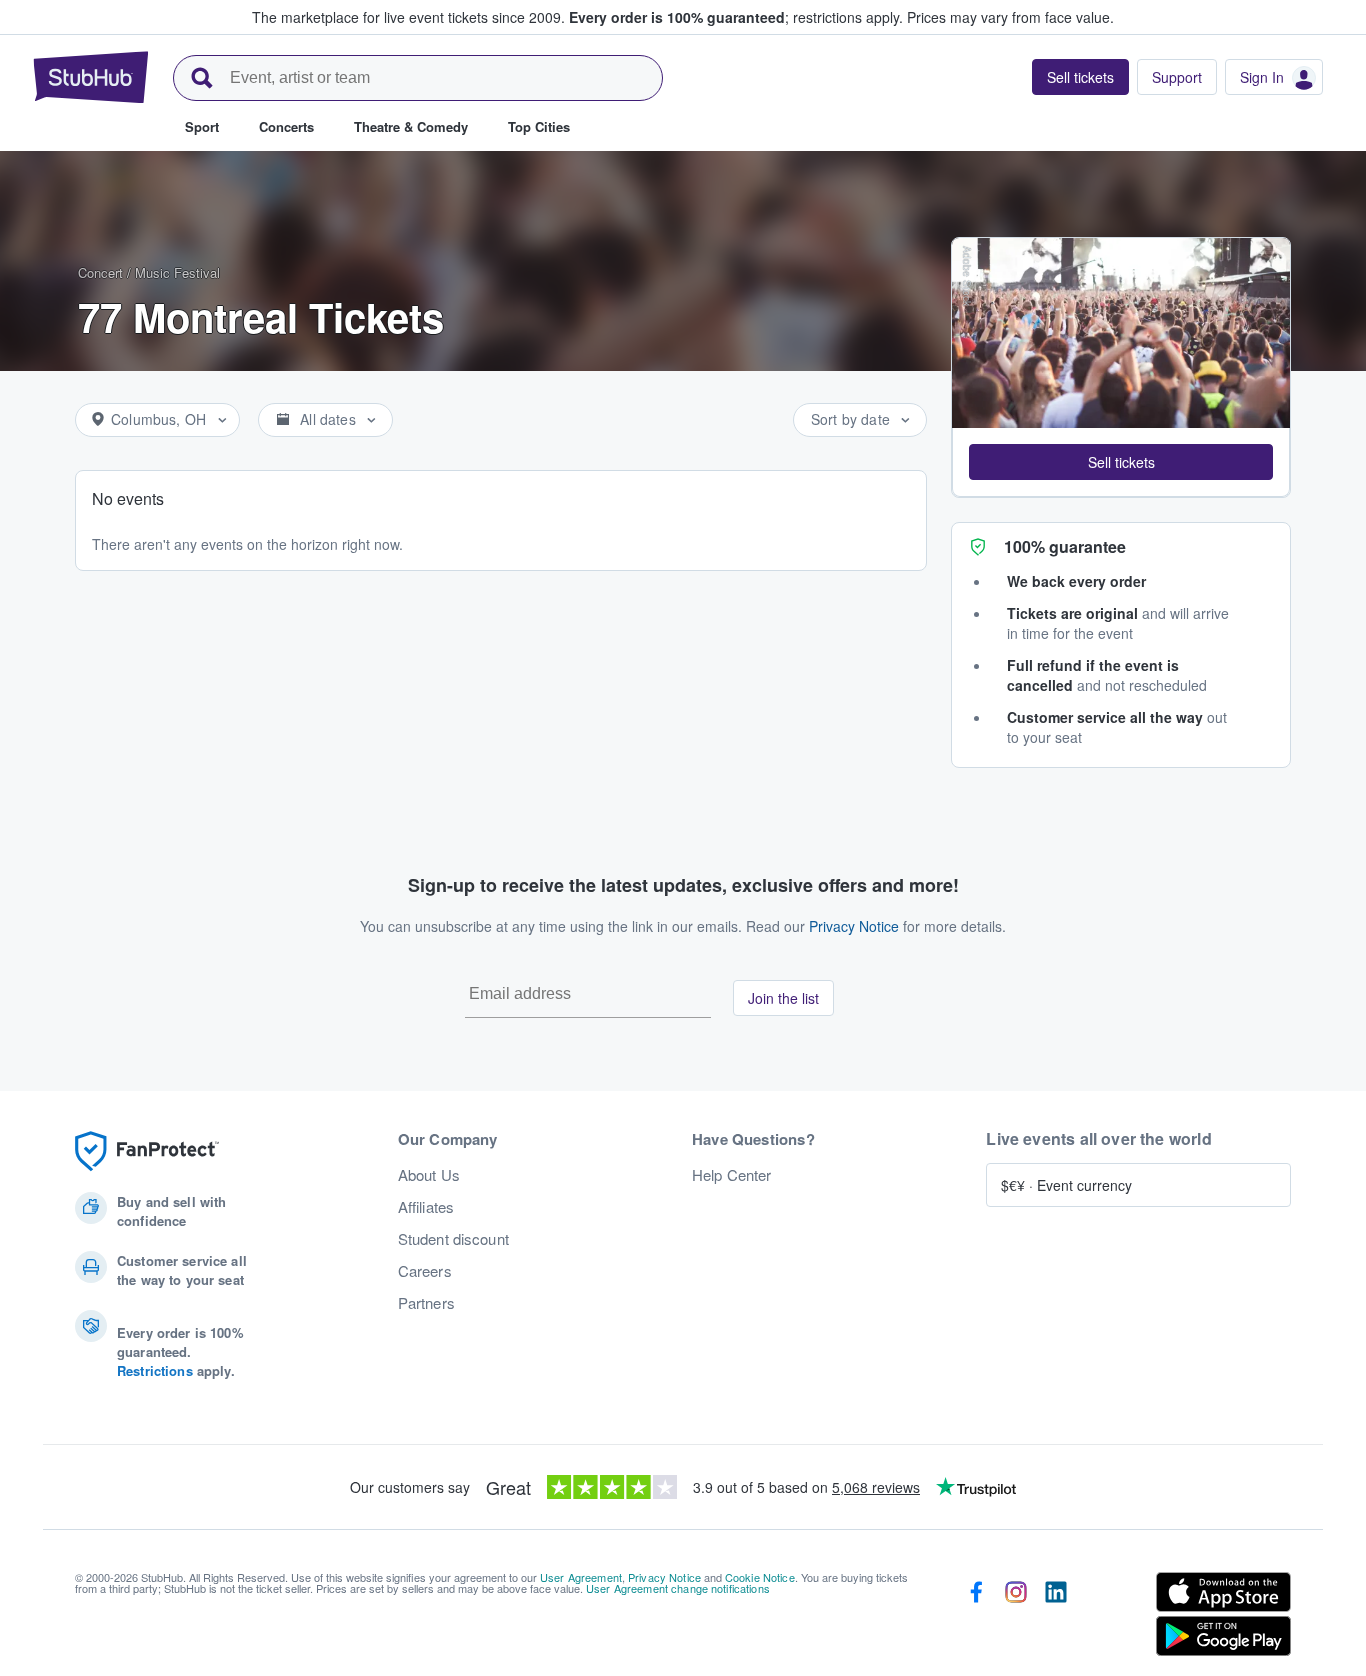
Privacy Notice (854, 926)
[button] (1121, 462)
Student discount (453, 1239)
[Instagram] (1016, 1618)
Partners (426, 1303)
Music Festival (177, 272)
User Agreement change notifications (678, 1588)
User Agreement (581, 1577)
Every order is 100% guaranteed (736, 17)
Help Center (732, 1175)
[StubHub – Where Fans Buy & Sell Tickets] (91, 77)
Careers (425, 1271)
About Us (429, 1175)
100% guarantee (1065, 546)
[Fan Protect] (147, 1151)
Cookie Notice (760, 1577)
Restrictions (155, 1370)
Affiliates (426, 1207)
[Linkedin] (1056, 1618)
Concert (100, 272)
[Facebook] (976, 1618)
